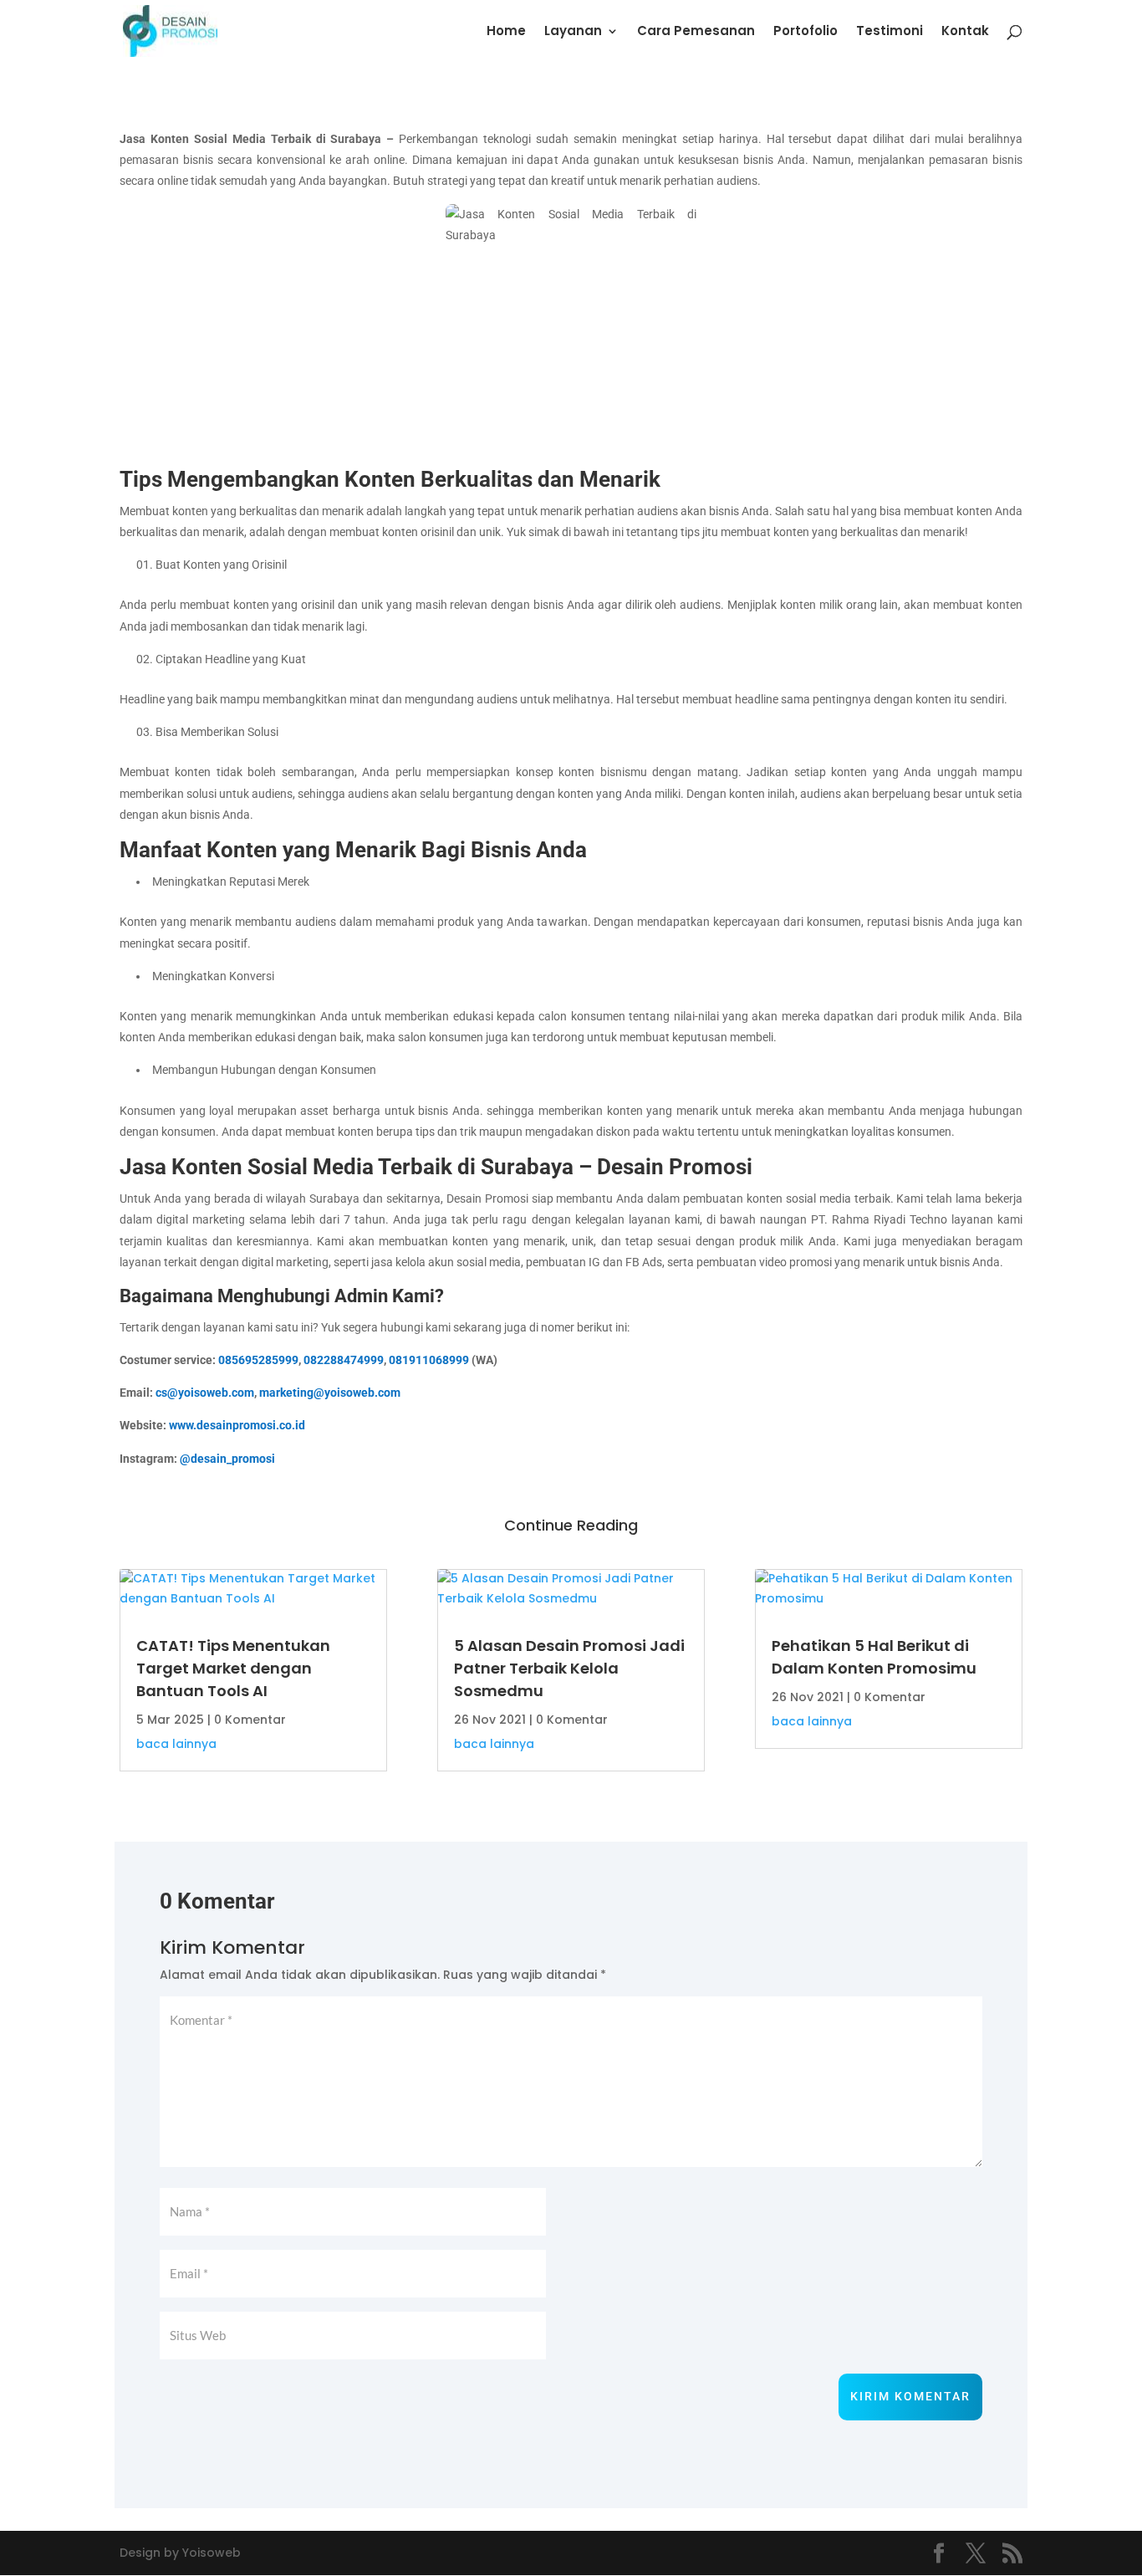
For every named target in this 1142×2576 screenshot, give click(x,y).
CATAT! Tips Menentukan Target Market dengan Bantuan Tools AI (233, 1668)
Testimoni (890, 32)
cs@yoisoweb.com (205, 1393)
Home (506, 32)
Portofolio (806, 32)
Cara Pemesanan (696, 32)
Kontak (965, 32)
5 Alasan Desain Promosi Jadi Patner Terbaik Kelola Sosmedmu (569, 1668)
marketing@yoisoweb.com (330, 1393)
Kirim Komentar (910, 2396)
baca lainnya (176, 1744)
